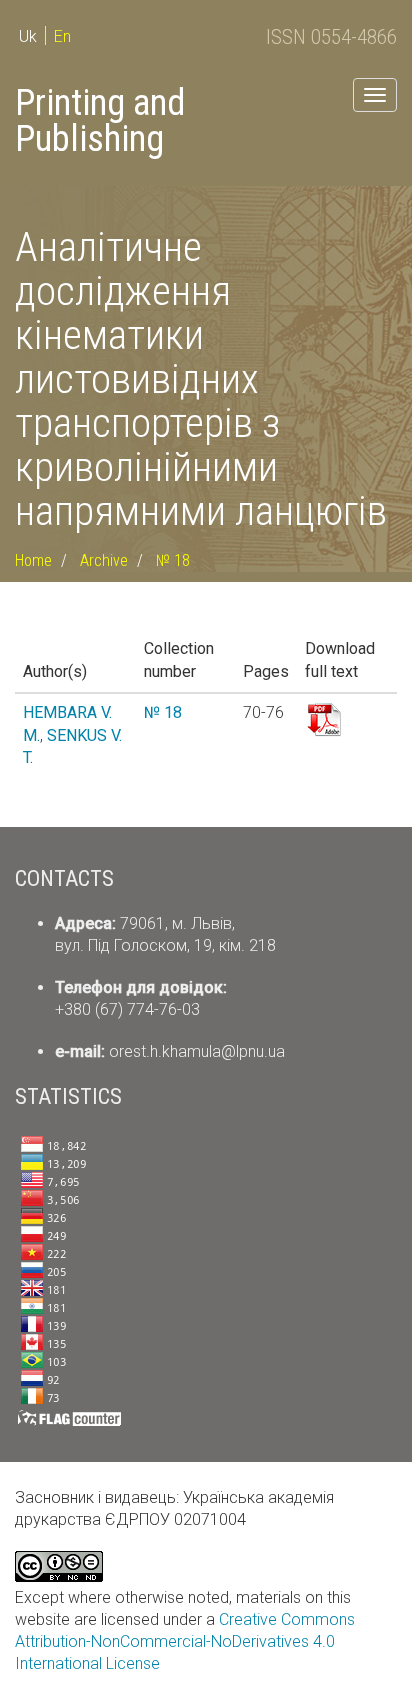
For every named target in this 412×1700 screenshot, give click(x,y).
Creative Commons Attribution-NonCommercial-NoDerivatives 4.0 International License (185, 1641)
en (62, 36)
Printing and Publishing (100, 121)
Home (33, 560)
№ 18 (173, 560)
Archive (104, 560)
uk (28, 36)
